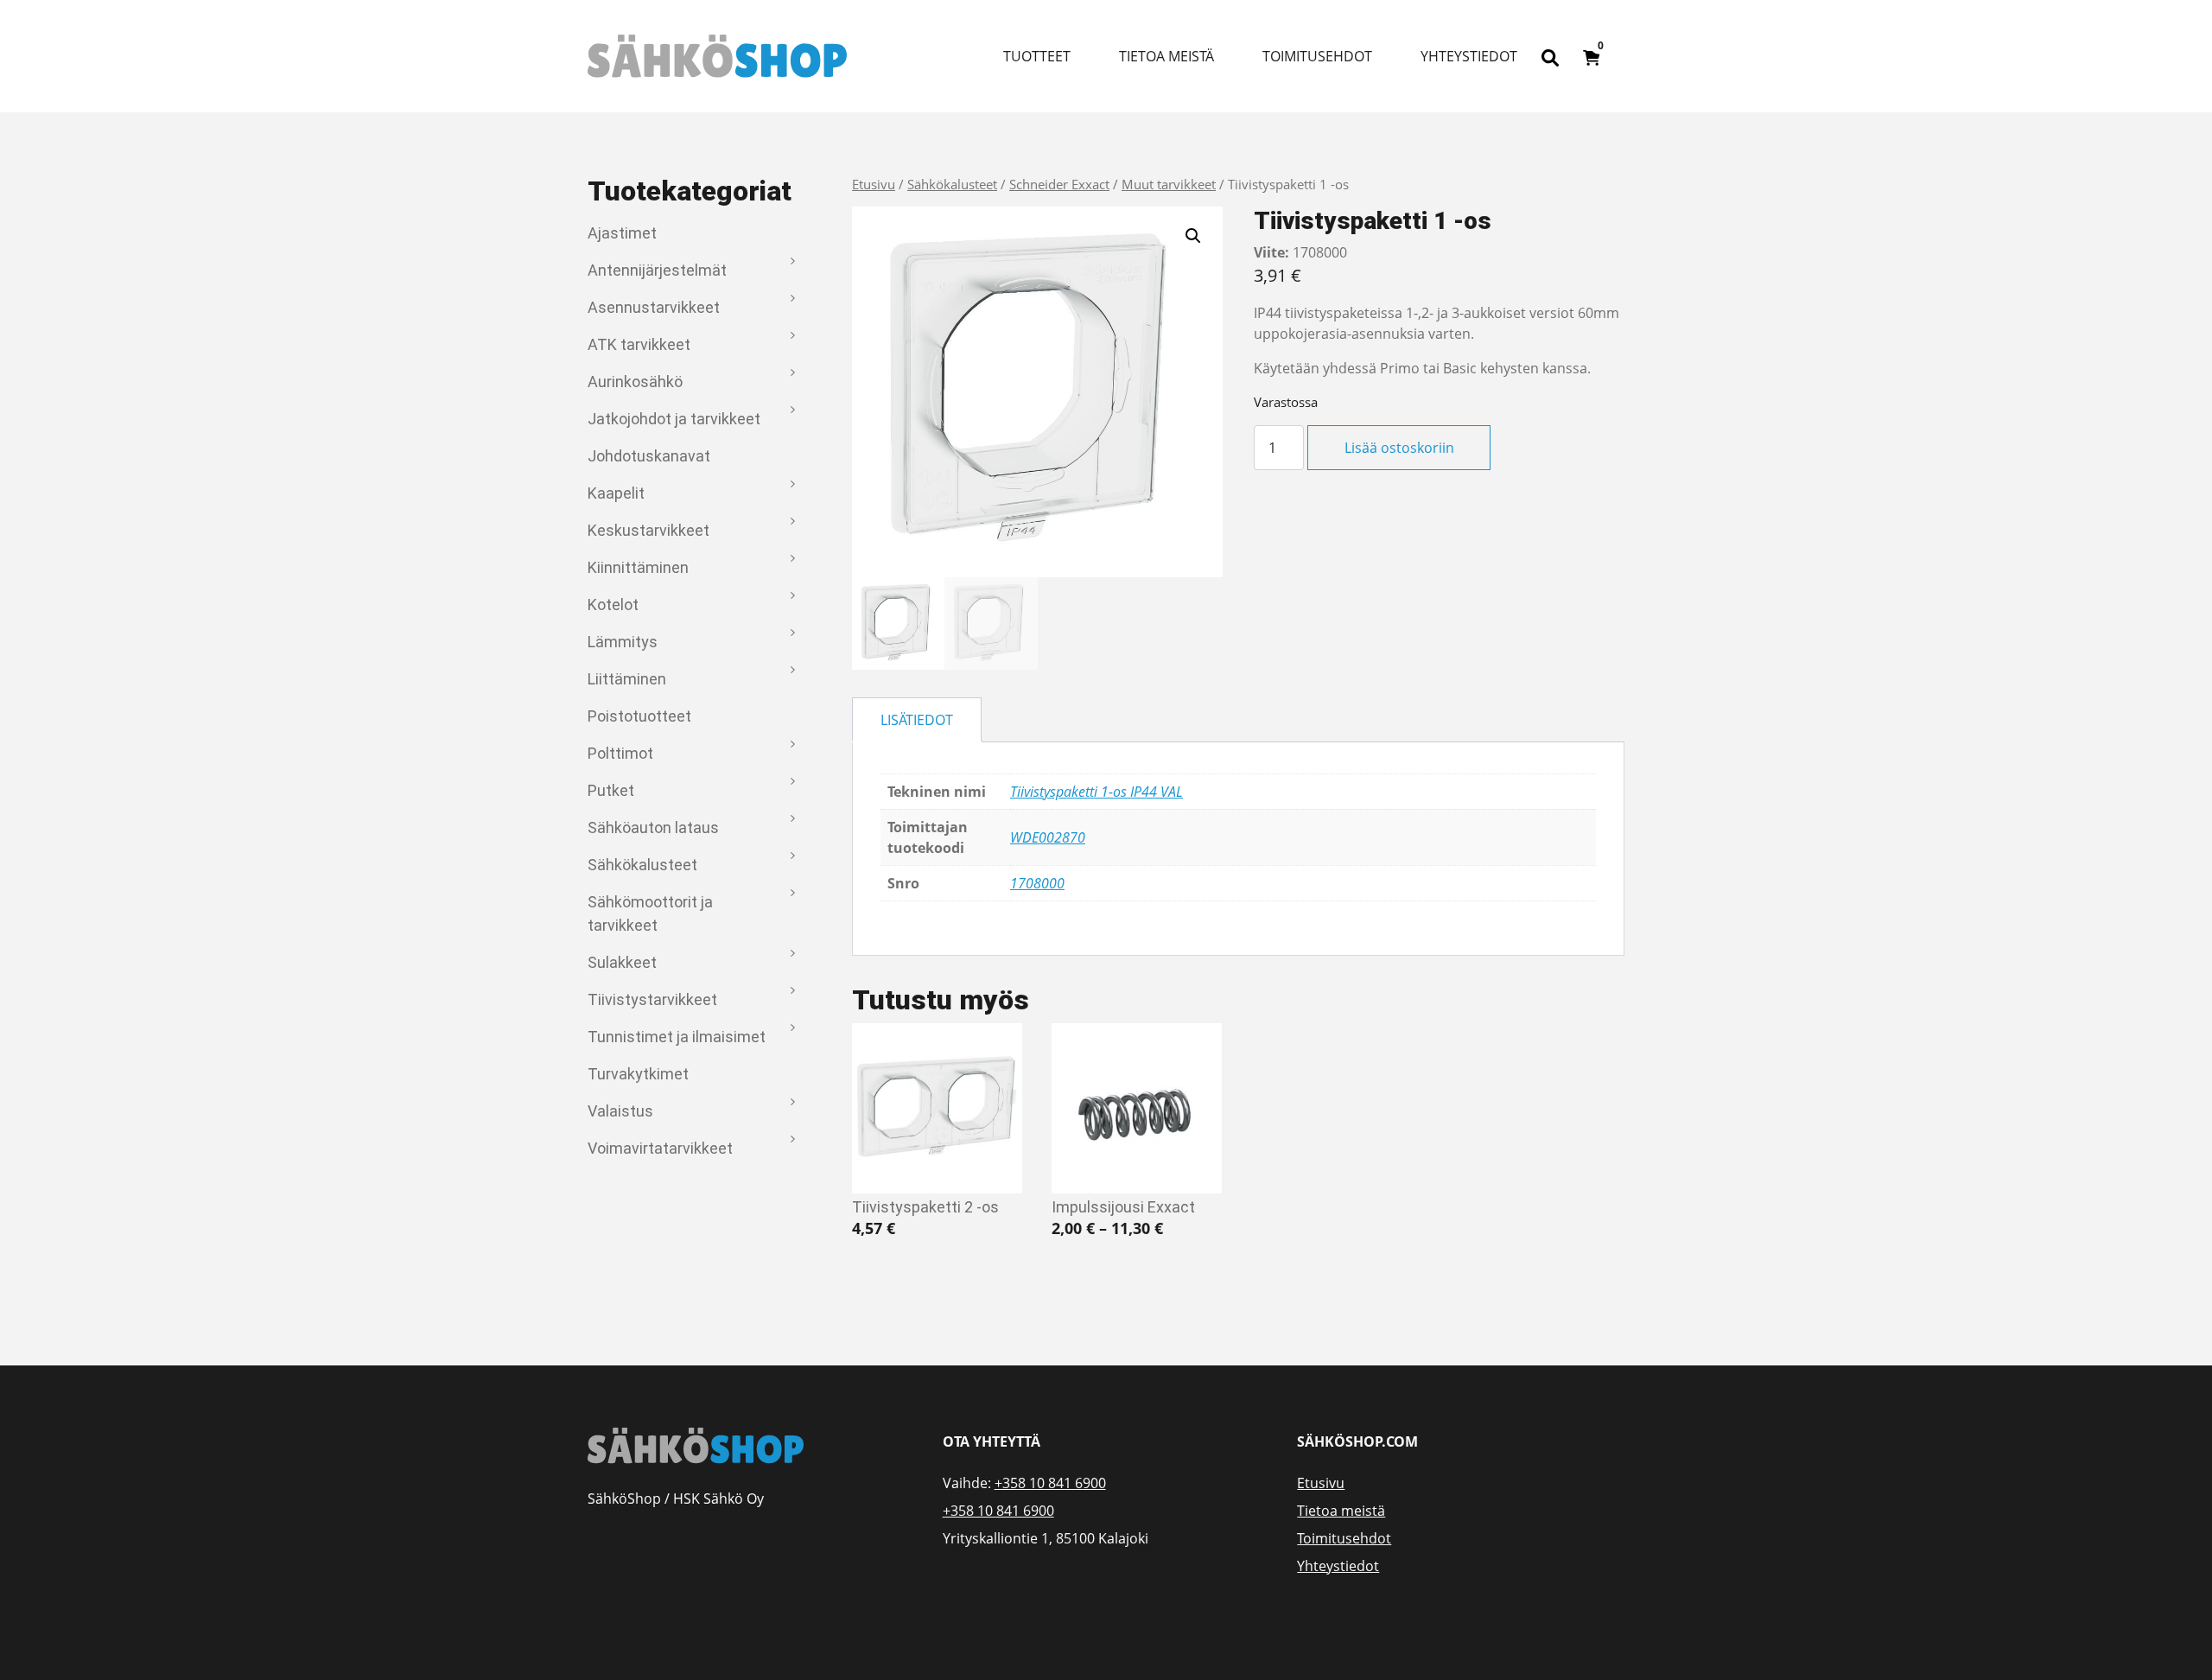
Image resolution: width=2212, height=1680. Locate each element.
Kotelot (613, 605)
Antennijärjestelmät (657, 270)
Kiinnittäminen (638, 567)
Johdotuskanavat (649, 456)
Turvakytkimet (638, 1074)
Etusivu (874, 184)
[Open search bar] (1550, 56)
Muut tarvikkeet (1169, 184)
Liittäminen (627, 679)
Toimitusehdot (1317, 56)
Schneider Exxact (1059, 184)
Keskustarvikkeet (648, 530)
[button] (1193, 236)
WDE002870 (1048, 837)
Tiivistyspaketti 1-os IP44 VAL (1096, 792)
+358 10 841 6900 (1050, 1483)
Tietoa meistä (1166, 56)
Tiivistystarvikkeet (652, 999)
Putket (611, 790)
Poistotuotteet (639, 716)
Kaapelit (616, 493)
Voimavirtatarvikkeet (660, 1148)
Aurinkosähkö (635, 382)
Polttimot (620, 753)
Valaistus (620, 1111)
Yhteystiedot (1469, 56)
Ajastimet (622, 233)
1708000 (1037, 883)
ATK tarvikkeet (639, 344)
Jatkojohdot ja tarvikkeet (674, 419)
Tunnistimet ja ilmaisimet (677, 1037)
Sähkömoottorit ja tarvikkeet (650, 913)
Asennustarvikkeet (654, 307)
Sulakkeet (622, 962)
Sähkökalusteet (642, 865)
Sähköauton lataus (653, 827)
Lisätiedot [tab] (917, 720)
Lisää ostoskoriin (1399, 448)
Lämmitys (623, 642)
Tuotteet (1037, 56)
